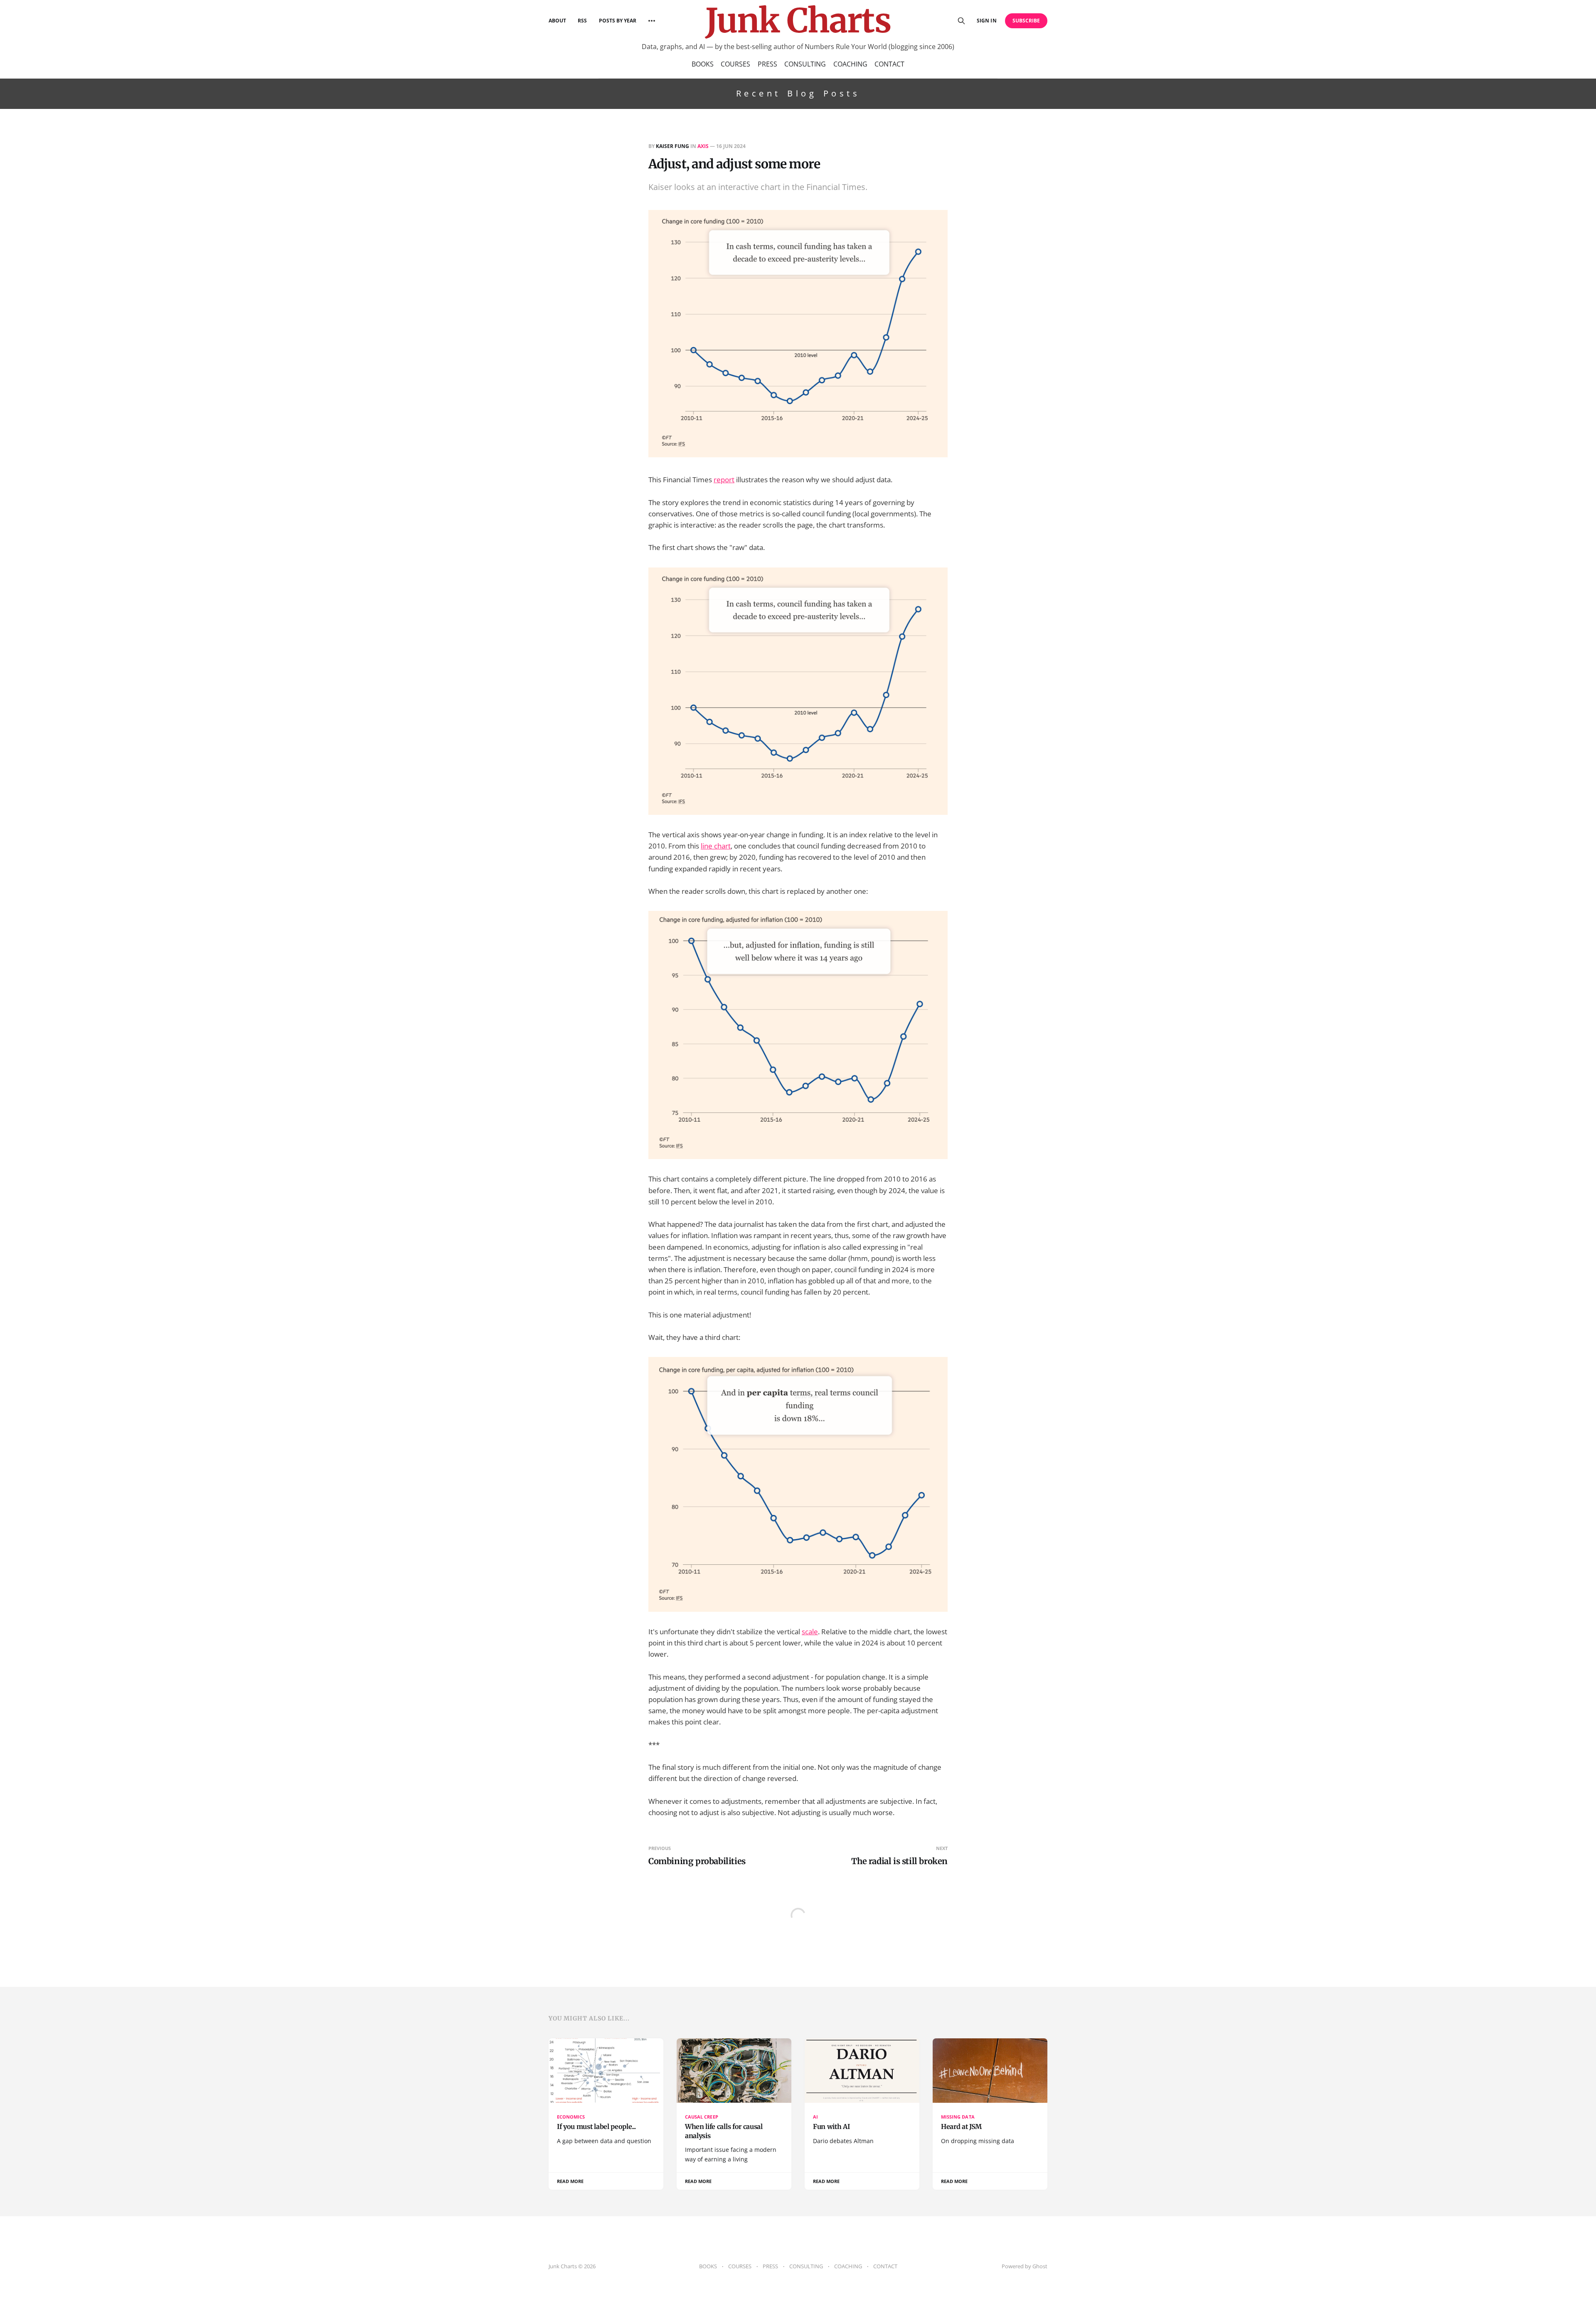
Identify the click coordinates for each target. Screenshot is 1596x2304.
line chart (716, 846)
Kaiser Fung (672, 146)
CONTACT (889, 64)
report (724, 480)
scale (810, 1632)
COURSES (735, 64)
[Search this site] (961, 21)
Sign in (986, 21)
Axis (703, 146)
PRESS (767, 64)
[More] (652, 21)
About (557, 21)
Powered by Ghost (1025, 2266)
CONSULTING (805, 64)
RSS (582, 21)
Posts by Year (618, 21)
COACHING (850, 64)
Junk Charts (798, 21)
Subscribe (1026, 21)
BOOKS (703, 64)
